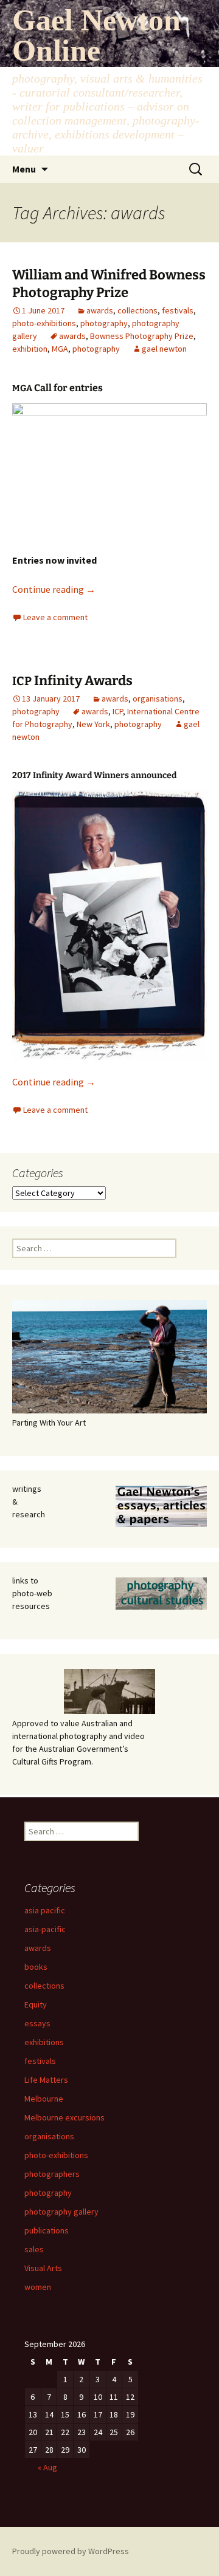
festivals (178, 310)
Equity (36, 2004)
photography (104, 323)
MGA (60, 349)
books (36, 1967)
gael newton (164, 349)
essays (37, 2023)
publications (47, 2230)
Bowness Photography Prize (142, 336)
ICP (118, 711)
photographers (52, 2174)
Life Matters (46, 2080)
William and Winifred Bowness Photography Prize (109, 284)
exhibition (30, 349)
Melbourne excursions (64, 2117)
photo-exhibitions (44, 323)
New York (93, 724)
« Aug (47, 2467)
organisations (158, 699)
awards (100, 310)
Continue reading (54, 589)
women (38, 2287)
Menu (24, 169)
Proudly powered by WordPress (71, 2551)
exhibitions (44, 2042)
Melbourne (44, 2099)
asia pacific (45, 1910)
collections (137, 310)
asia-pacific (45, 1929)
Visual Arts (43, 2268)
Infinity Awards (72, 681)
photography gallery (61, 2212)
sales (34, 2249)
